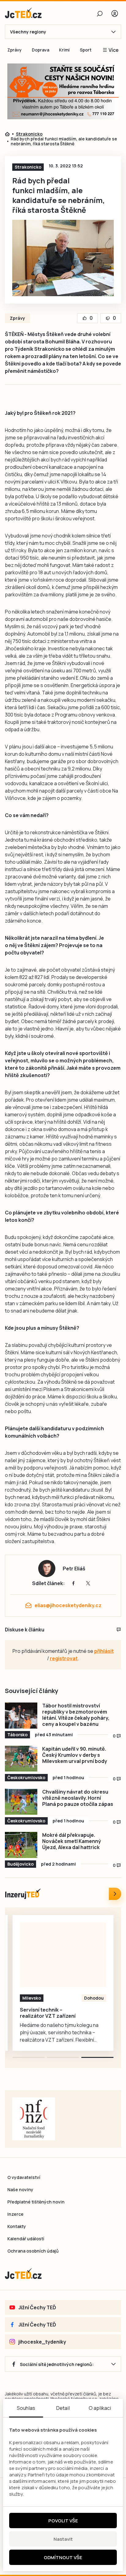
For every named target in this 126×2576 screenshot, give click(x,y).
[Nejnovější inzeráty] (115, 1894)
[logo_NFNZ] (34, 2119)
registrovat (64, 1658)
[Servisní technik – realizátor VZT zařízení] (63, 1955)
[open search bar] (100, 13)
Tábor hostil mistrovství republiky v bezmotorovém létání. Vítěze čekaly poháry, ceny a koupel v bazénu (76, 1715)
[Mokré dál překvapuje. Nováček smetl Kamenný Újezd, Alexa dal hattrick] (21, 1845)
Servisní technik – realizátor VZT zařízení (48, 2013)
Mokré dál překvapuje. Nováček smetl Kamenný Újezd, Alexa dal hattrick (72, 1841)
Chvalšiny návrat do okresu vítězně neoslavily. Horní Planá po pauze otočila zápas (78, 1798)
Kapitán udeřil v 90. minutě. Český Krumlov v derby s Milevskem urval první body (75, 1755)
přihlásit (104, 1651)
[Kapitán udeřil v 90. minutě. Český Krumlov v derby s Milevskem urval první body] (21, 1759)
